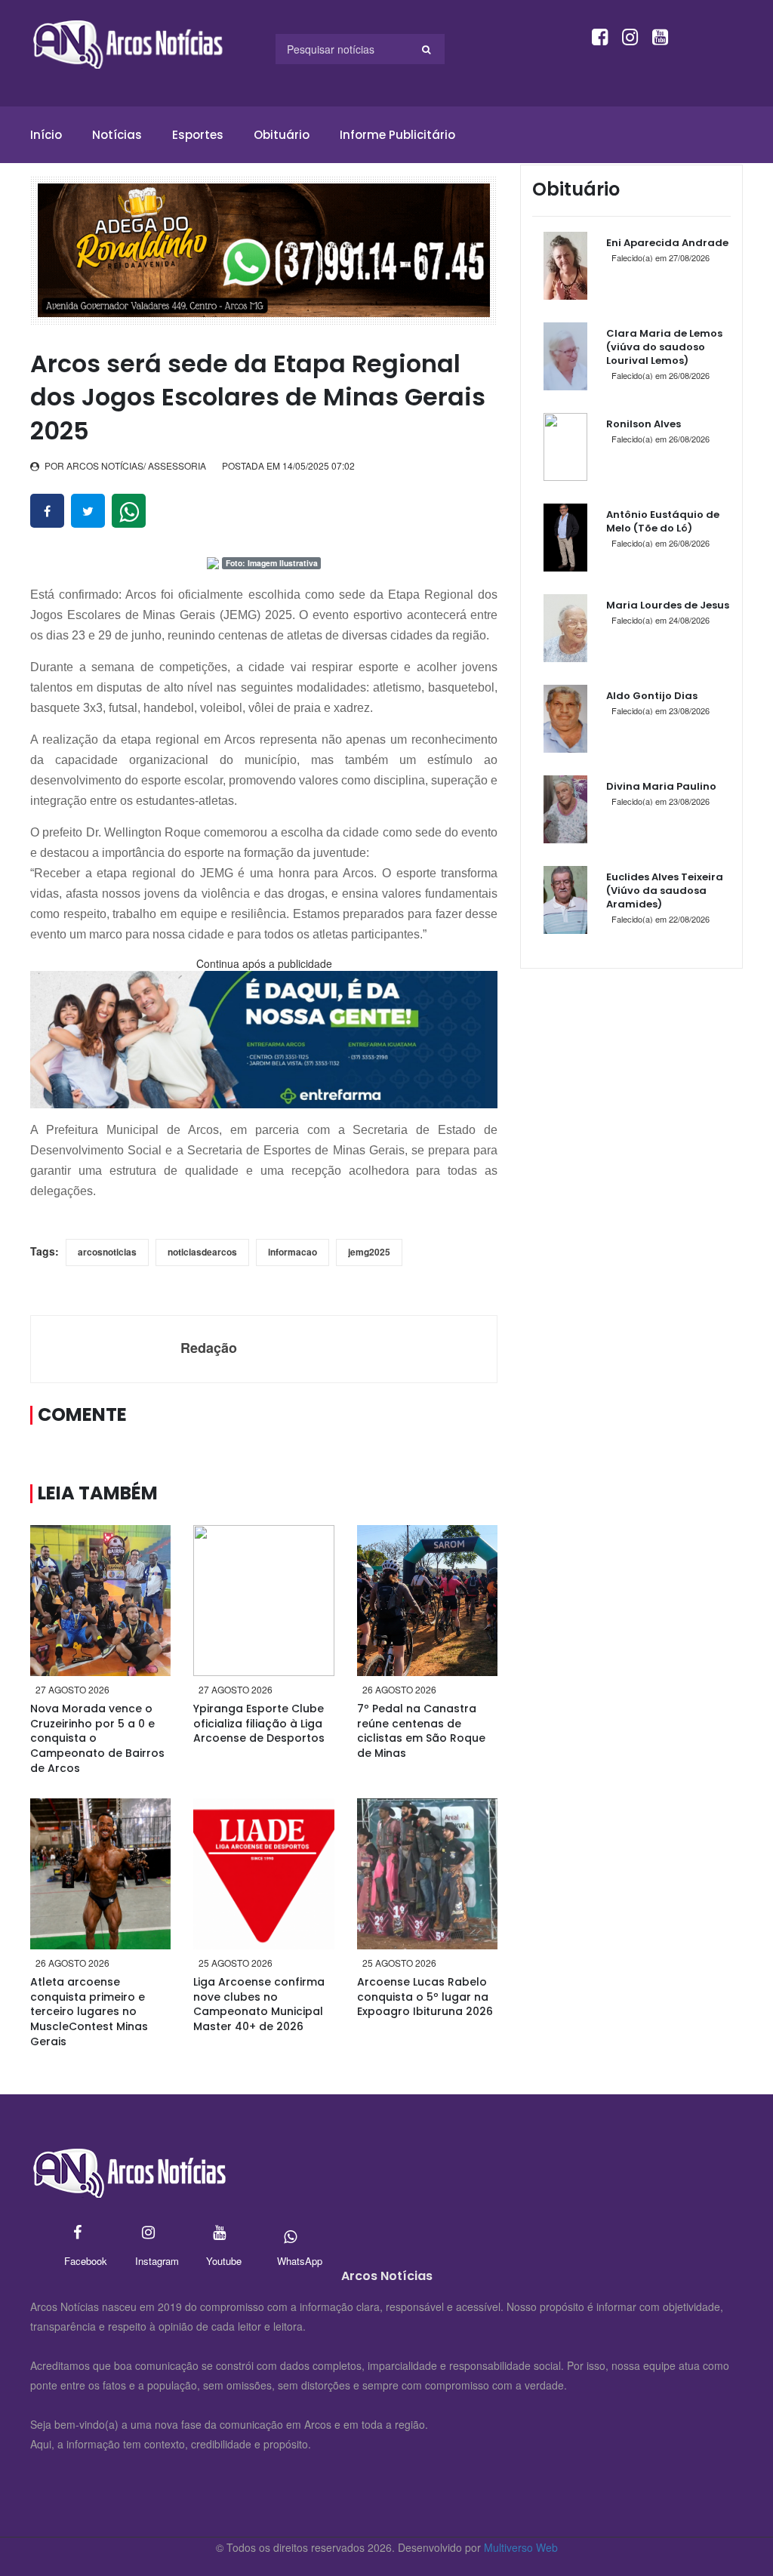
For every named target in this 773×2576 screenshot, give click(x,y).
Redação (209, 1348)
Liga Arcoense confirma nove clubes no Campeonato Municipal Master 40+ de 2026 (259, 2004)
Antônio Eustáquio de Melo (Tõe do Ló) (663, 521)
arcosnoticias (107, 1252)
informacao (293, 1252)
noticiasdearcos (202, 1252)
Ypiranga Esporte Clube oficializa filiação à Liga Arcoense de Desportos (259, 1723)
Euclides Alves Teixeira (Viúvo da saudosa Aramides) (665, 891)
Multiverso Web (521, 2547)
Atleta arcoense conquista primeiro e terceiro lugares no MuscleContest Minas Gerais (89, 2011)
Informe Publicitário (397, 135)
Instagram (148, 2234)
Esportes (198, 135)
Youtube (219, 2234)
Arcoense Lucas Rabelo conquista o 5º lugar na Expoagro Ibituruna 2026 (425, 1997)
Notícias (117, 135)
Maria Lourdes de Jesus (668, 605)
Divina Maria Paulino (661, 786)
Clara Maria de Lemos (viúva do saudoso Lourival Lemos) (664, 347)
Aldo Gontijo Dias (652, 696)
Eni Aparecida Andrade (667, 243)
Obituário (282, 135)
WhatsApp (290, 2234)
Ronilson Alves (644, 424)
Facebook (77, 2234)
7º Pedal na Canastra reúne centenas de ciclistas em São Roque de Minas (421, 1731)
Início (46, 135)
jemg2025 (369, 1252)
